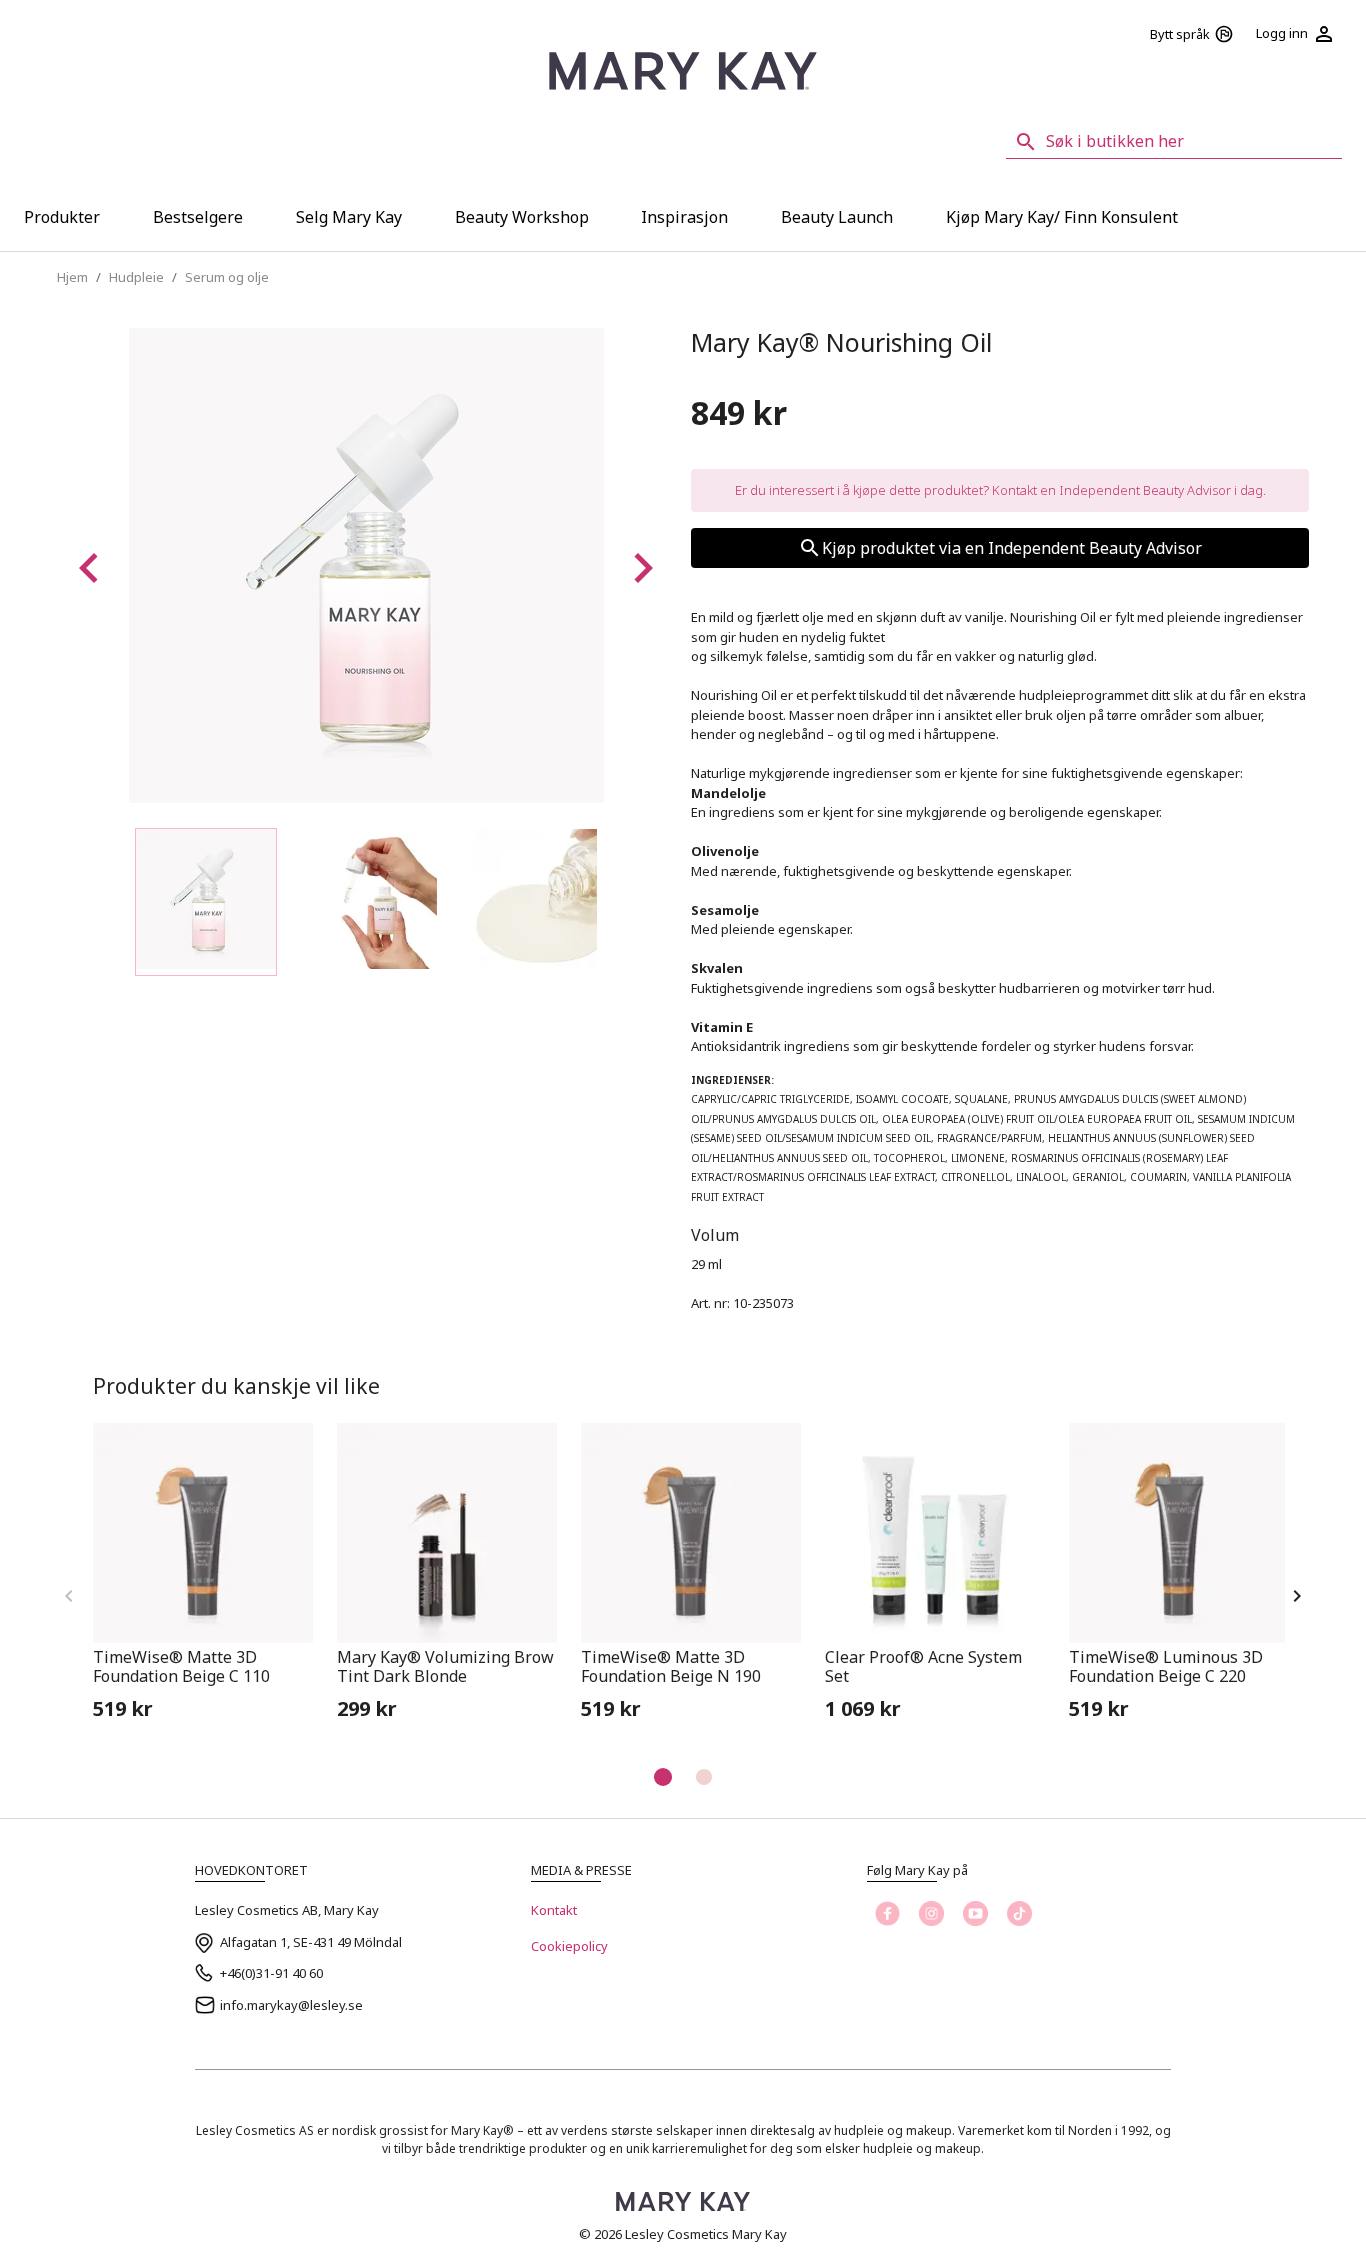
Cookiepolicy (569, 1946)
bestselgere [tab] (198, 217)
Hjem (72, 277)
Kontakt (554, 1910)
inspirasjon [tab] (684, 217)
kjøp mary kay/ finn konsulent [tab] (1062, 217)
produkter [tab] (62, 217)
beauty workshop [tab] (522, 217)
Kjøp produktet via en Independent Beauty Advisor (1012, 548)
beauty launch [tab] (837, 217)
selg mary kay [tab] (349, 217)
